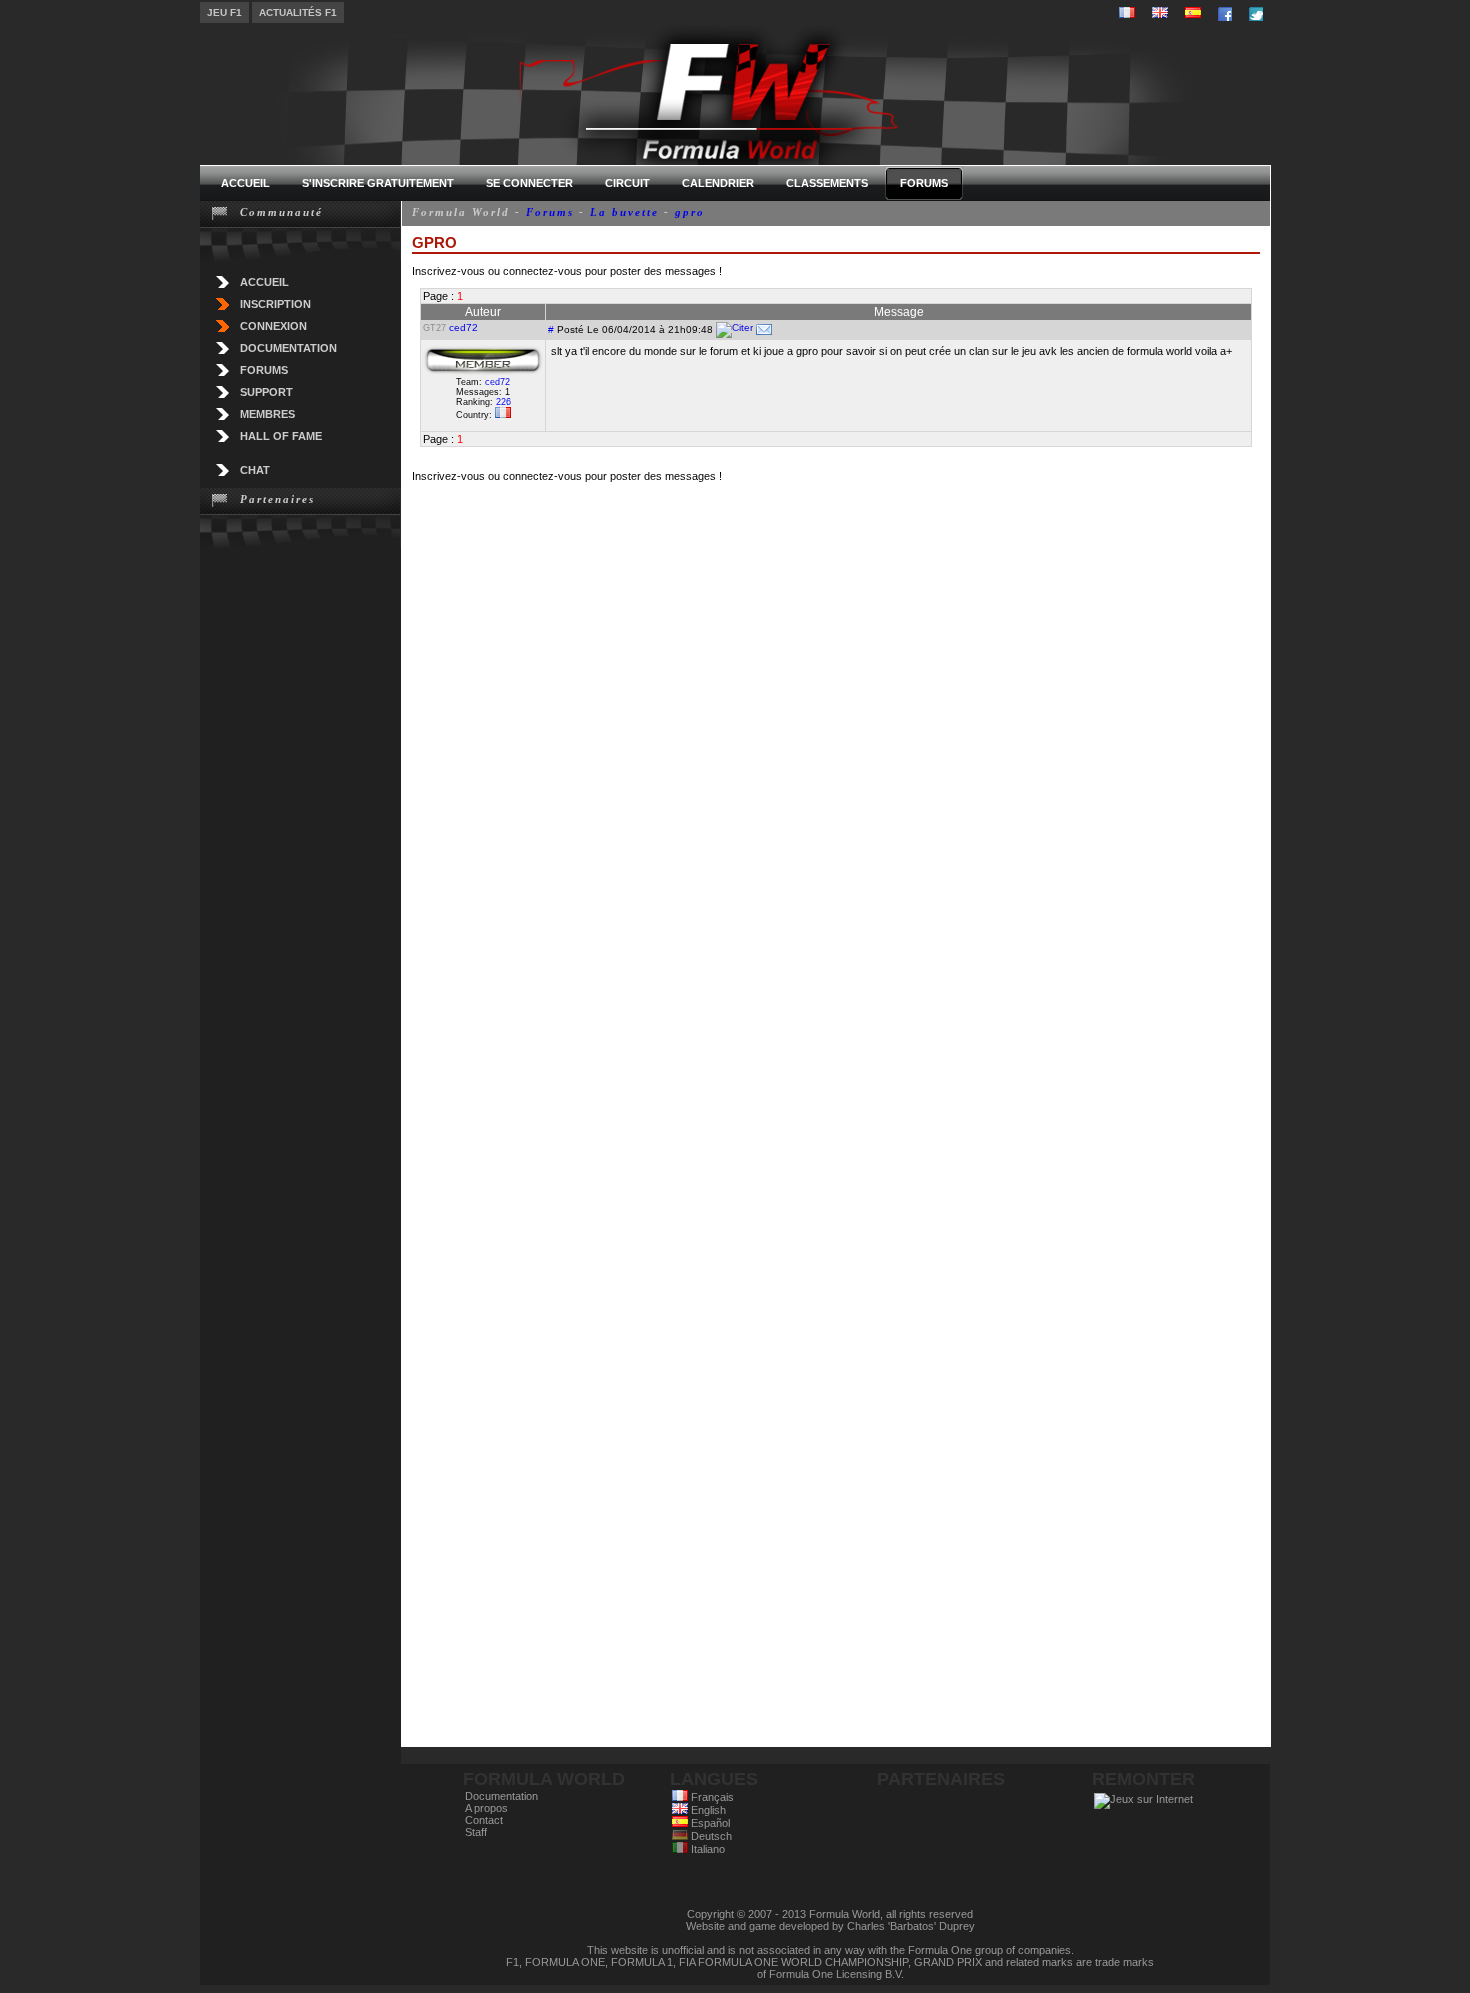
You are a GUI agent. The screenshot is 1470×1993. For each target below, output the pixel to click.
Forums (264, 370)
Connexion (273, 326)
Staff (476, 1832)
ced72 (463, 327)
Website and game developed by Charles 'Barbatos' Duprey (830, 1926)
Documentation (288, 348)
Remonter (1143, 1779)
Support (266, 392)
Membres (267, 414)
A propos (486, 1808)
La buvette (624, 212)
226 (503, 402)
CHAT (255, 470)
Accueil (264, 282)
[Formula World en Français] (1127, 12)
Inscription (275, 304)
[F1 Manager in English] (1160, 12)
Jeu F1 (224, 12)
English (707, 1810)
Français (711, 1797)
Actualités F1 (298, 12)
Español (709, 1823)
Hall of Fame (281, 436)
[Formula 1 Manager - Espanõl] (1193, 12)
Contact (484, 1820)
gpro (690, 212)
